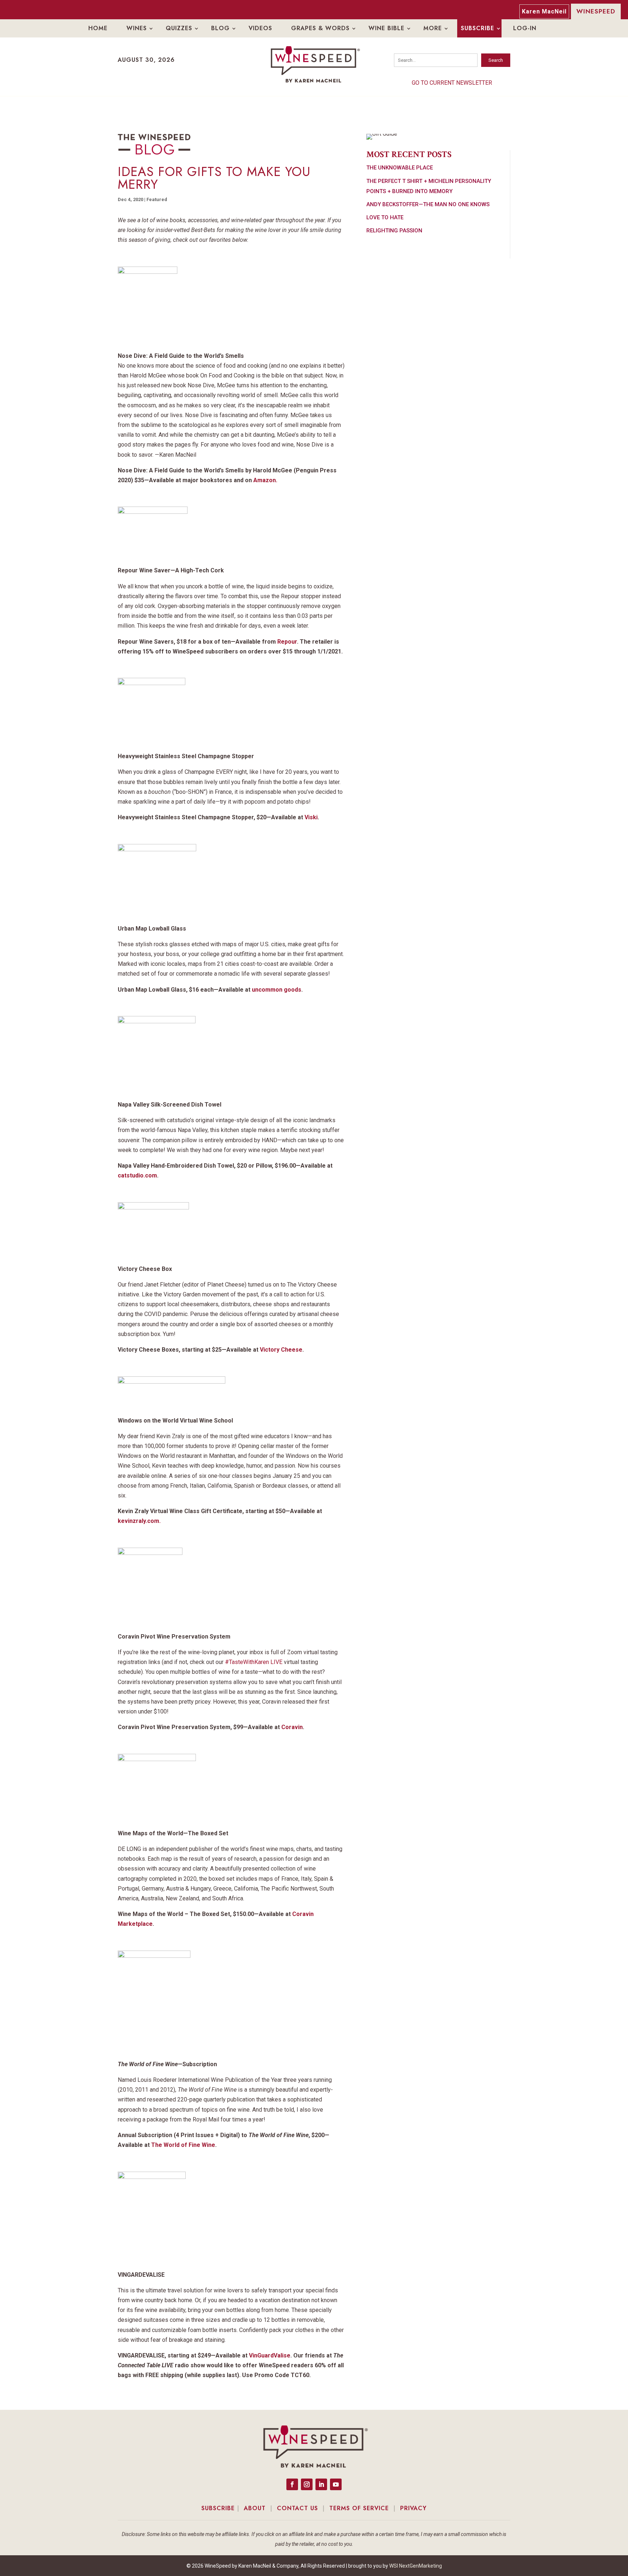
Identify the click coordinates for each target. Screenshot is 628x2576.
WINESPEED (596, 11)
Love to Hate (385, 217)
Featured (157, 199)
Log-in (525, 28)
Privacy (413, 2508)
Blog (220, 28)
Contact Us (297, 2508)
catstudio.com (137, 1175)
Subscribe (478, 28)
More (433, 28)
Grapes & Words (320, 28)
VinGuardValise (270, 2355)
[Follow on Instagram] (307, 2484)
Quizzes (179, 28)
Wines (137, 28)
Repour (287, 642)
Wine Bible (387, 28)
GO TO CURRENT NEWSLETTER (452, 83)
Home (98, 28)
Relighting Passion (394, 231)
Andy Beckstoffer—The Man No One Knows (428, 204)
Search (496, 60)
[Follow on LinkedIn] (321, 2484)
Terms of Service (359, 2508)
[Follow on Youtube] (336, 2484)
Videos (260, 28)
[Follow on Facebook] (292, 2484)
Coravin (292, 1727)
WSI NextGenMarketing (416, 2566)
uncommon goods (277, 990)
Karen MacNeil (544, 11)
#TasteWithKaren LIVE (254, 1662)
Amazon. (265, 480)
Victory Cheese (281, 1350)
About (255, 2508)
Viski (311, 817)
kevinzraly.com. (139, 1521)
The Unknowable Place (400, 168)
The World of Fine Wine (183, 2145)
